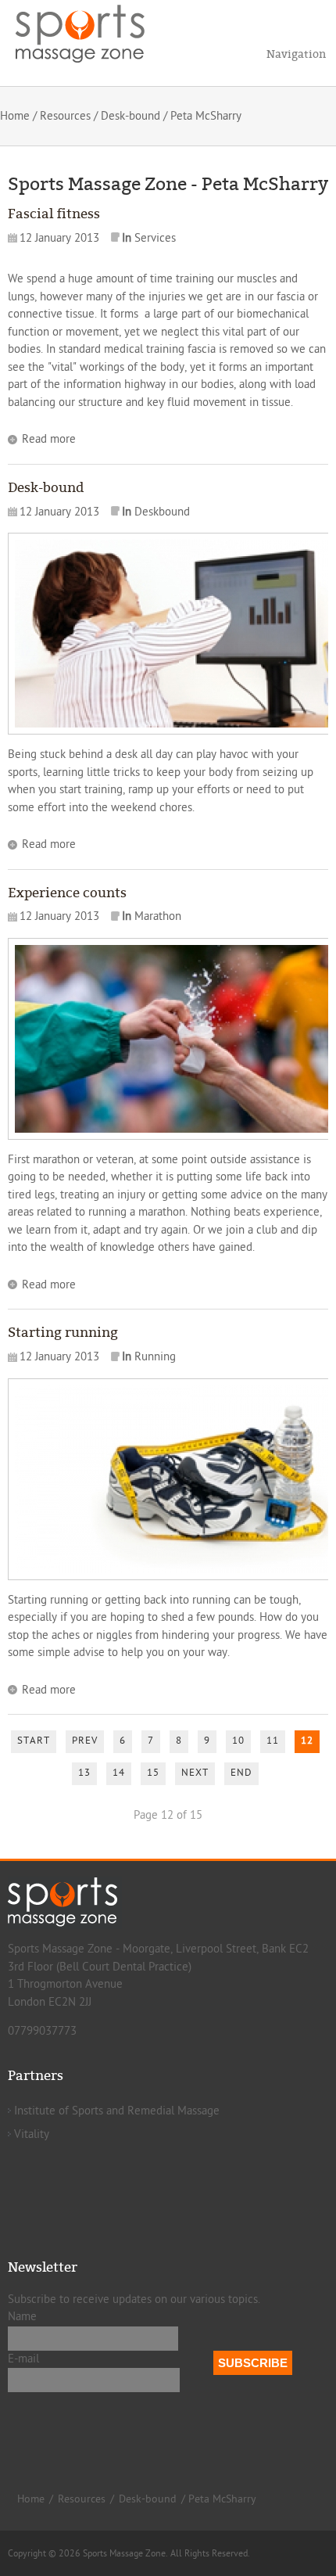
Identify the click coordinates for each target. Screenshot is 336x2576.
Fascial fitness (54, 214)
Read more (49, 439)
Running (155, 1357)
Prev (85, 1741)
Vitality (32, 2134)
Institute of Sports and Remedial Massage (117, 2111)
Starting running (63, 1333)
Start (34, 1741)
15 (153, 1773)
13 (84, 1773)
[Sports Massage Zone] (90, 31)
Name (22, 2317)
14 (119, 1773)
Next (195, 1773)
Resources (65, 116)
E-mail (23, 2359)
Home (15, 116)
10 (238, 1741)
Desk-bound (130, 116)
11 (273, 1741)
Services (155, 238)
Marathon (158, 916)
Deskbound (162, 512)
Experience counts (67, 893)
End (241, 1773)
